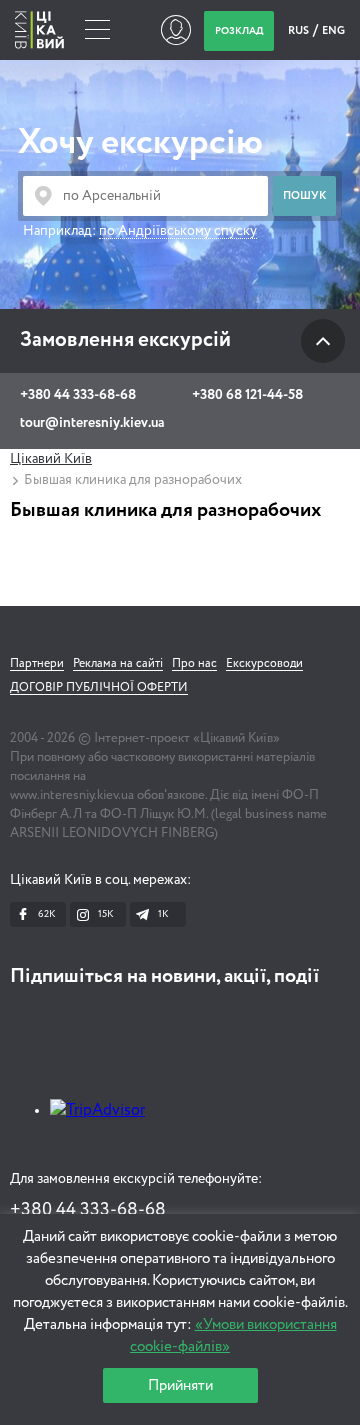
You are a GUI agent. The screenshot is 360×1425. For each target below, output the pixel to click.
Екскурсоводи (264, 664)
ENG (333, 30)
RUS (299, 30)
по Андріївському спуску (178, 231)
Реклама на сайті (118, 664)
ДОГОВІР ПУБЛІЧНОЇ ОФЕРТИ (99, 688)
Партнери (37, 664)
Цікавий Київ (51, 459)
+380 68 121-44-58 (247, 395)
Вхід (175, 30)
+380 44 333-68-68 (78, 395)
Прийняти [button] (180, 1385)
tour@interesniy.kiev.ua (92, 423)
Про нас (194, 664)
